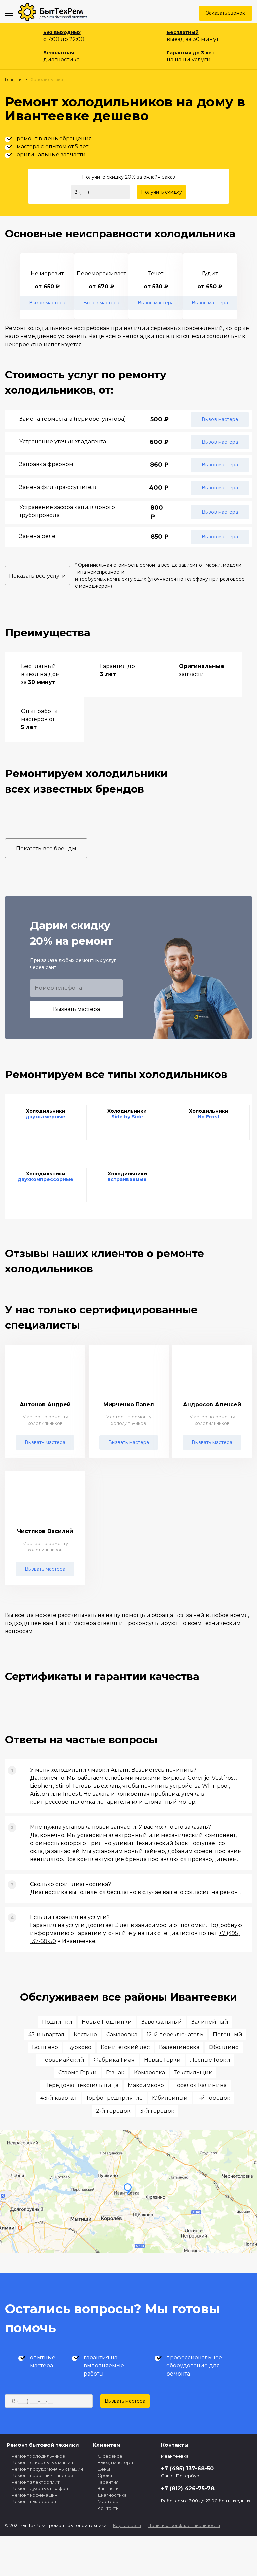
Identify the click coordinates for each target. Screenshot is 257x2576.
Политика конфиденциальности (184, 2525)
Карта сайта (127, 2525)
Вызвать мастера (76, 1009)
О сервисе (110, 2456)
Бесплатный (183, 32)
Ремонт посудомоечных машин (47, 2469)
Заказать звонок (226, 13)
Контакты (109, 2508)
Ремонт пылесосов (34, 2501)
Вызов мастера (47, 303)
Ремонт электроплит (36, 2482)
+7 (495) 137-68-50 (187, 2469)
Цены (104, 2469)
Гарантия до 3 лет (191, 53)
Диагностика (112, 2495)
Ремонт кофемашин (34, 2495)
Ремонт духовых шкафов (40, 2488)
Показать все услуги (37, 576)
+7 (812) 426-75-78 (188, 2489)
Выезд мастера (115, 2462)
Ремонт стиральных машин (42, 2462)
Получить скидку (161, 192)
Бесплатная (59, 53)
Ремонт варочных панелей (42, 2475)
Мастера (108, 2501)
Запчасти (108, 2488)
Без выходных (62, 32)
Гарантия (108, 2482)
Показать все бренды (46, 849)
